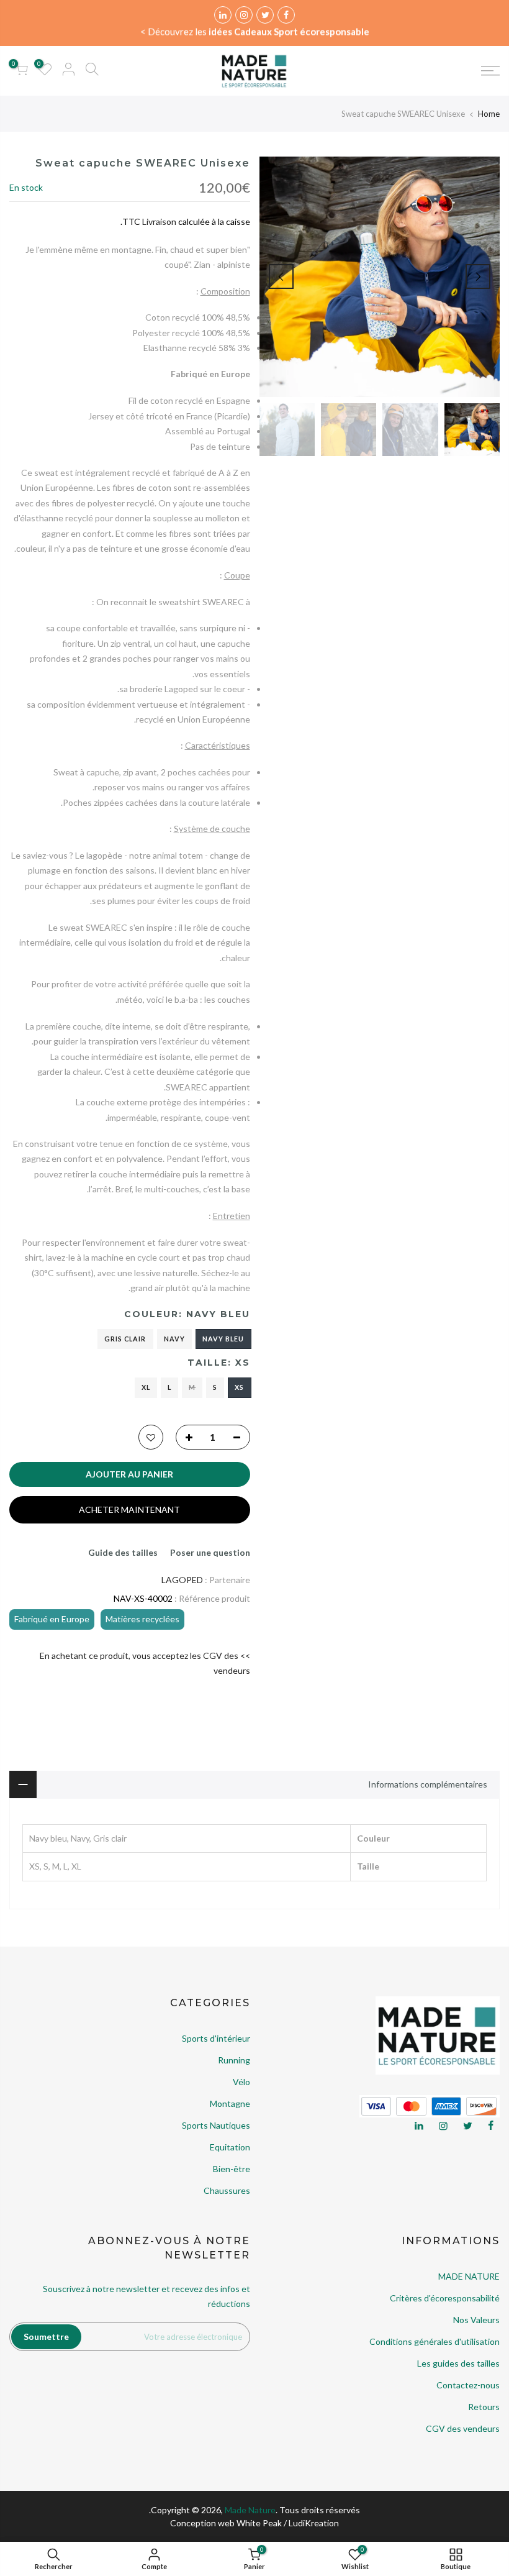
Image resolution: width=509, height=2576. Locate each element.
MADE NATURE (469, 2276)
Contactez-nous (468, 2385)
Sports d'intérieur (216, 2038)
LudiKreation (314, 2523)
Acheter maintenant (129, 1510)
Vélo (241, 2082)
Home (489, 114)
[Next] (281, 276)
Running (234, 2060)
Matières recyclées (142, 1619)
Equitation (230, 2147)
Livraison (159, 222)
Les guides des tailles (458, 2363)
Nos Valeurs (476, 2320)
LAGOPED (182, 1580)
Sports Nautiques (216, 2125)
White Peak (259, 2523)
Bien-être (232, 2169)
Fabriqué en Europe (52, 1619)
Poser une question (210, 1552)
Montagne (230, 2103)
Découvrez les (259, 32)
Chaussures (227, 2190)
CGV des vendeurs (463, 2428)
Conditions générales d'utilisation (435, 2341)
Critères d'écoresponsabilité (445, 2298)
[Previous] (478, 276)
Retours (484, 2407)
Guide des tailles (123, 1552)
